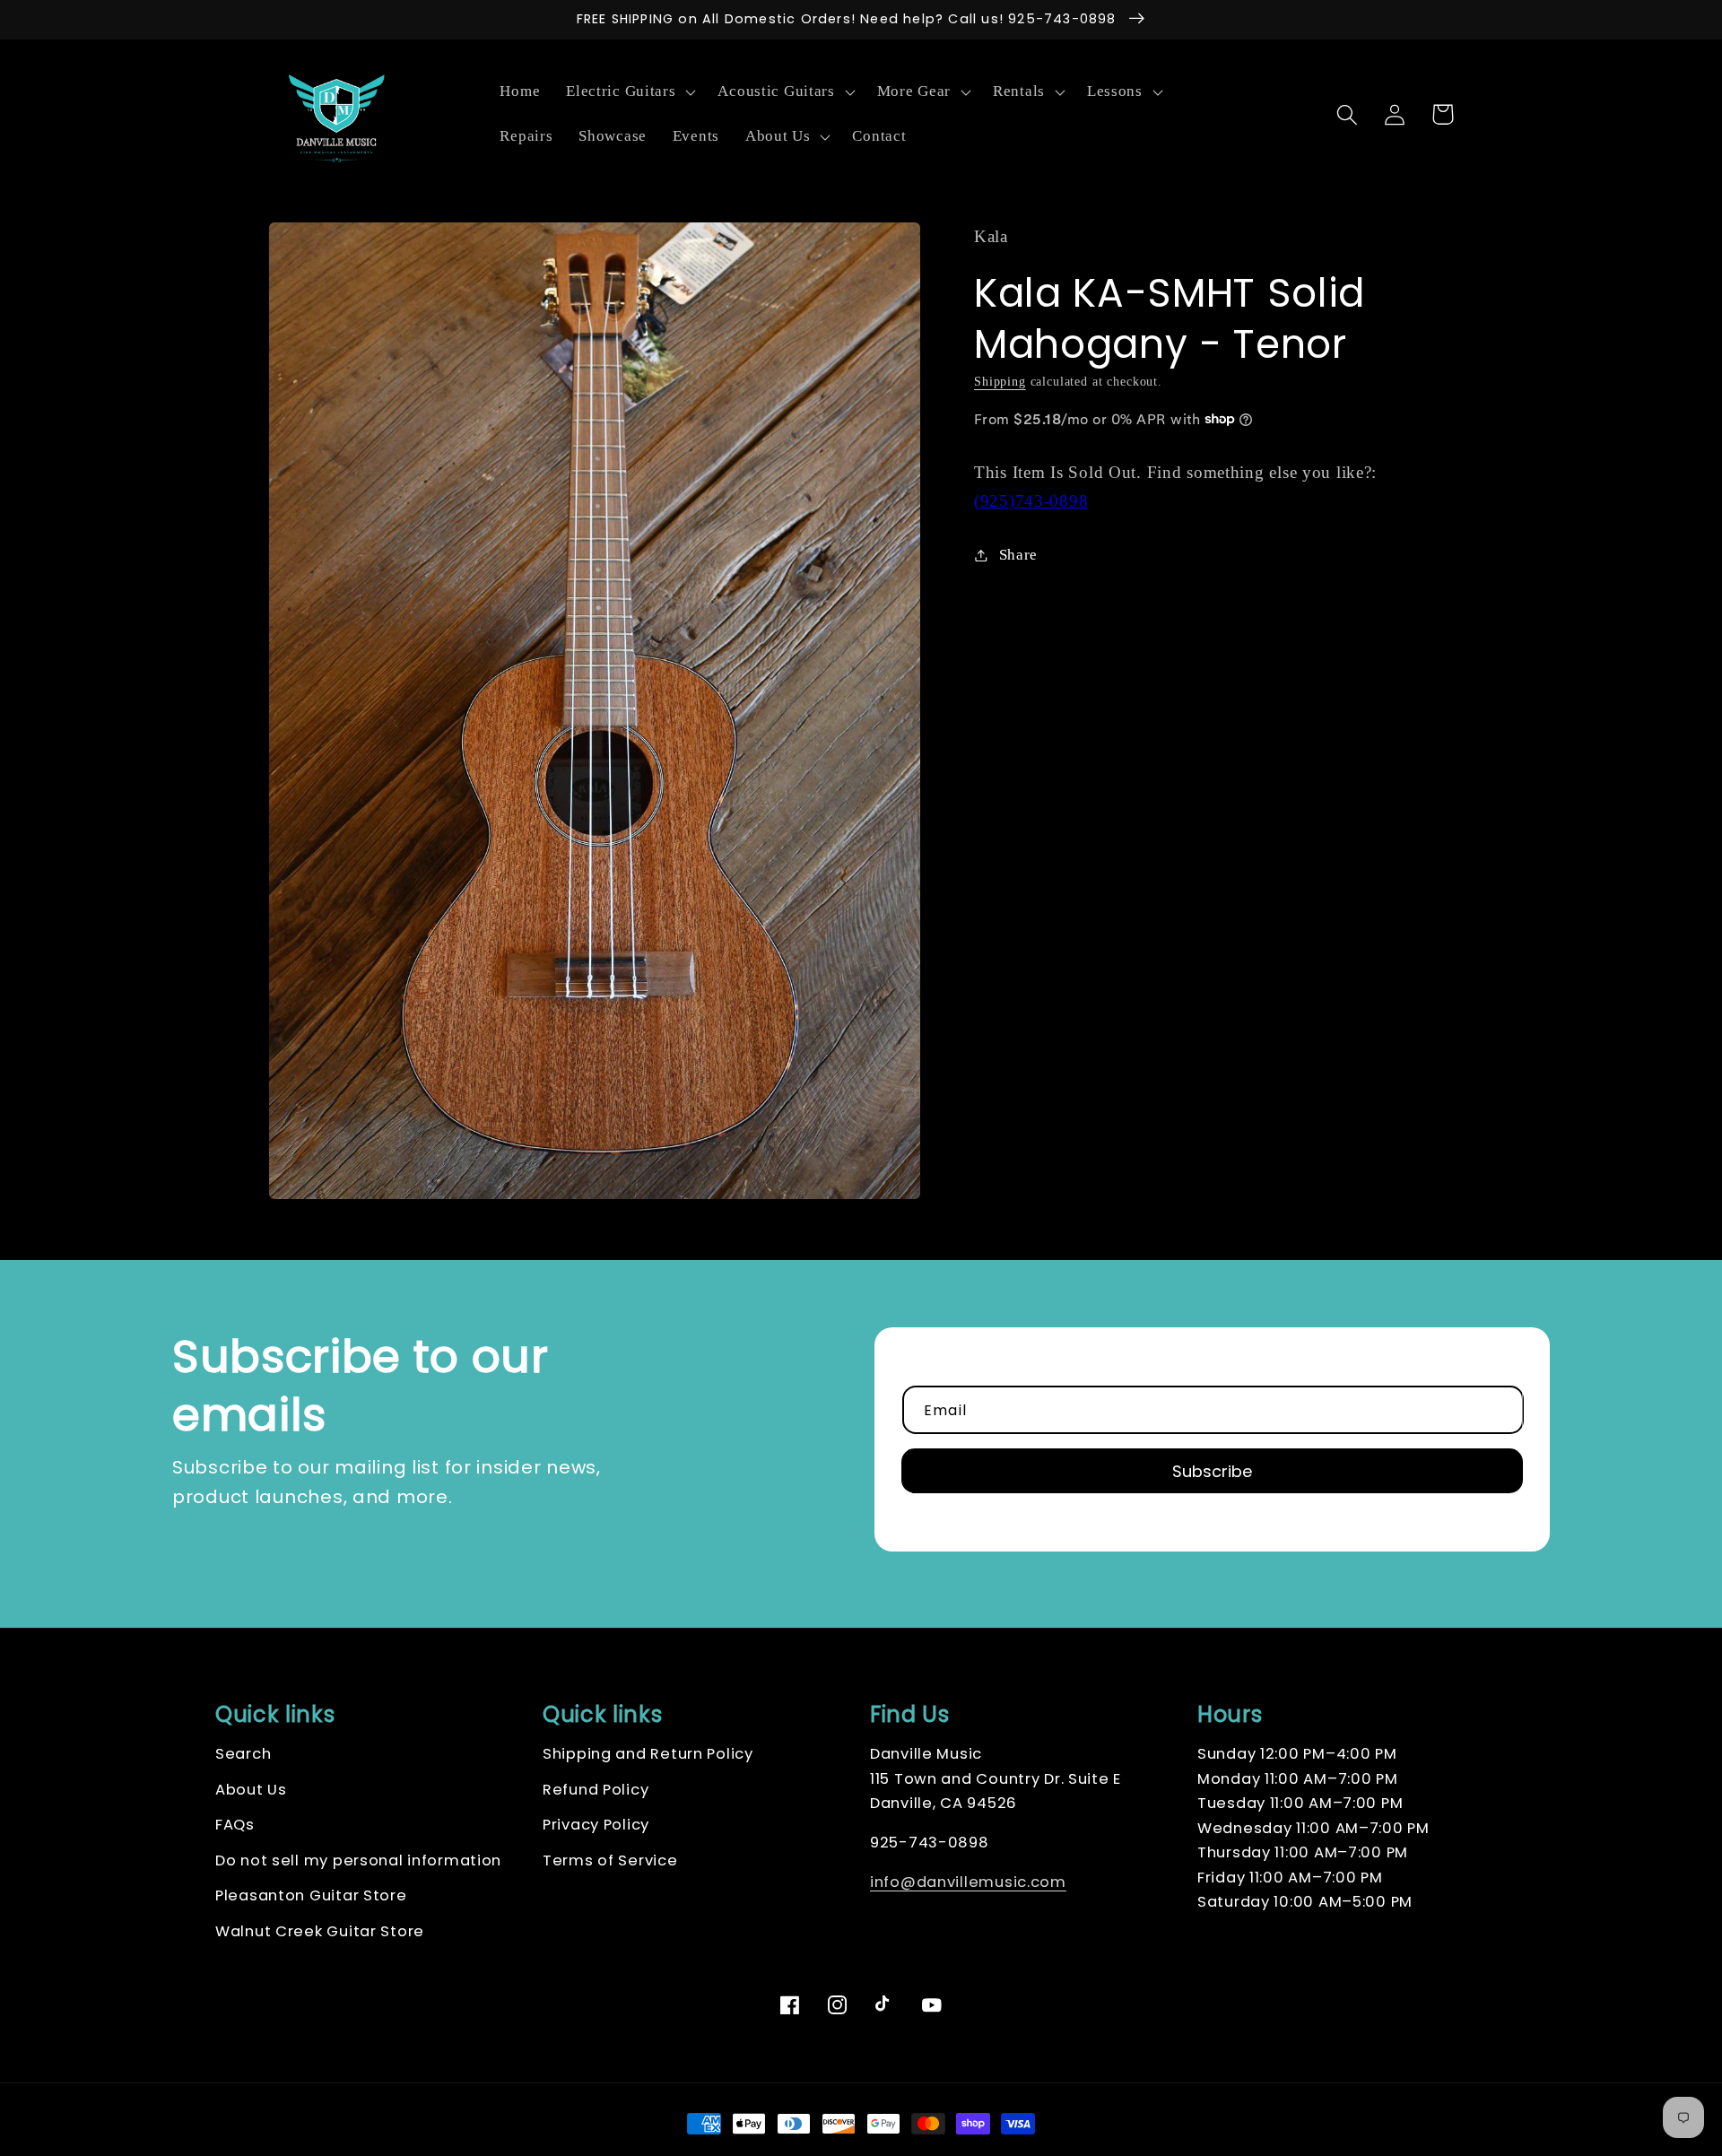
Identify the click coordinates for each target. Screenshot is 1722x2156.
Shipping (1000, 380)
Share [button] (1018, 555)
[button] (629, 92)
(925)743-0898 (1031, 500)
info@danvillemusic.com (968, 1882)
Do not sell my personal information (358, 1860)
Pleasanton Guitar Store (311, 1895)
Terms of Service (610, 1860)
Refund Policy (596, 1790)
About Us (251, 1790)
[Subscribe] (1212, 1471)
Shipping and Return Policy (648, 1754)
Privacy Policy (596, 1825)
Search (243, 1754)
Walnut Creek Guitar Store (320, 1931)
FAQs (235, 1825)
